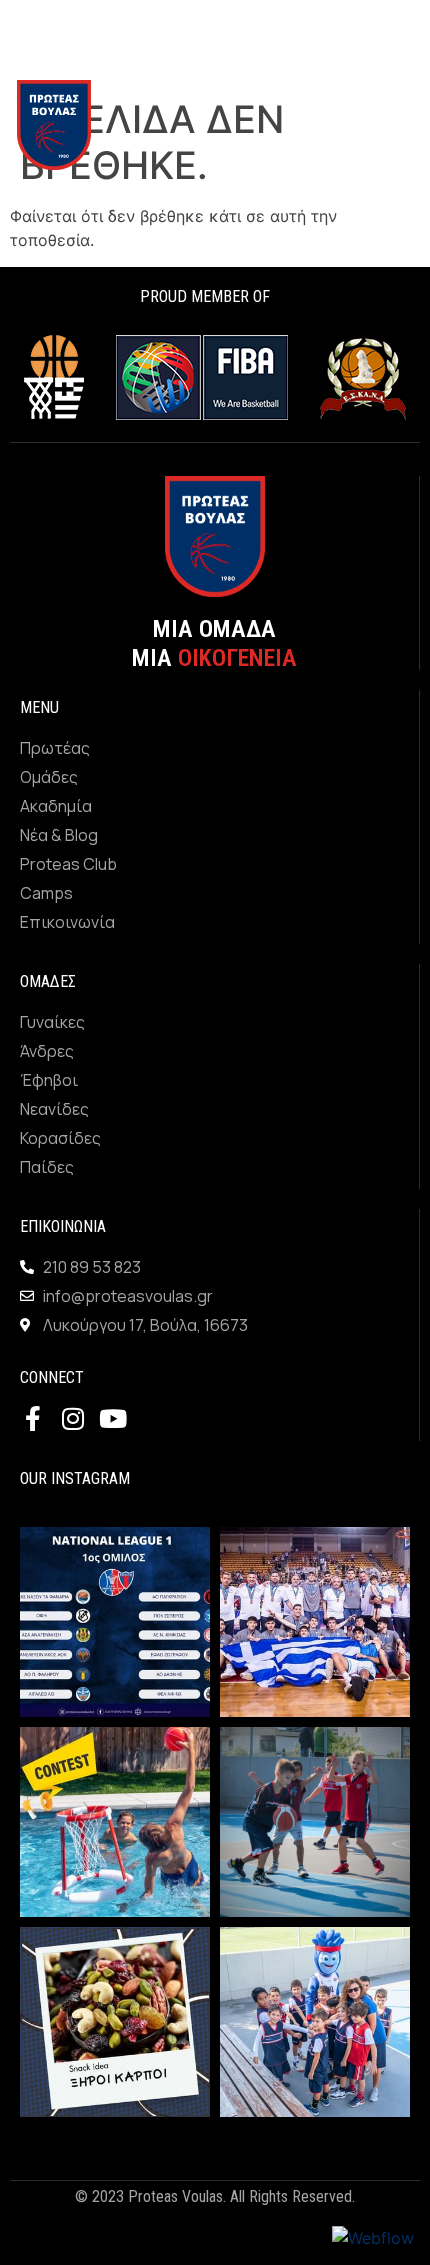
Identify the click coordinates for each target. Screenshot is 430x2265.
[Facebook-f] (32, 1418)
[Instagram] (72, 1418)
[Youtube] (112, 1418)
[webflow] (373, 2238)
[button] (403, 125)
